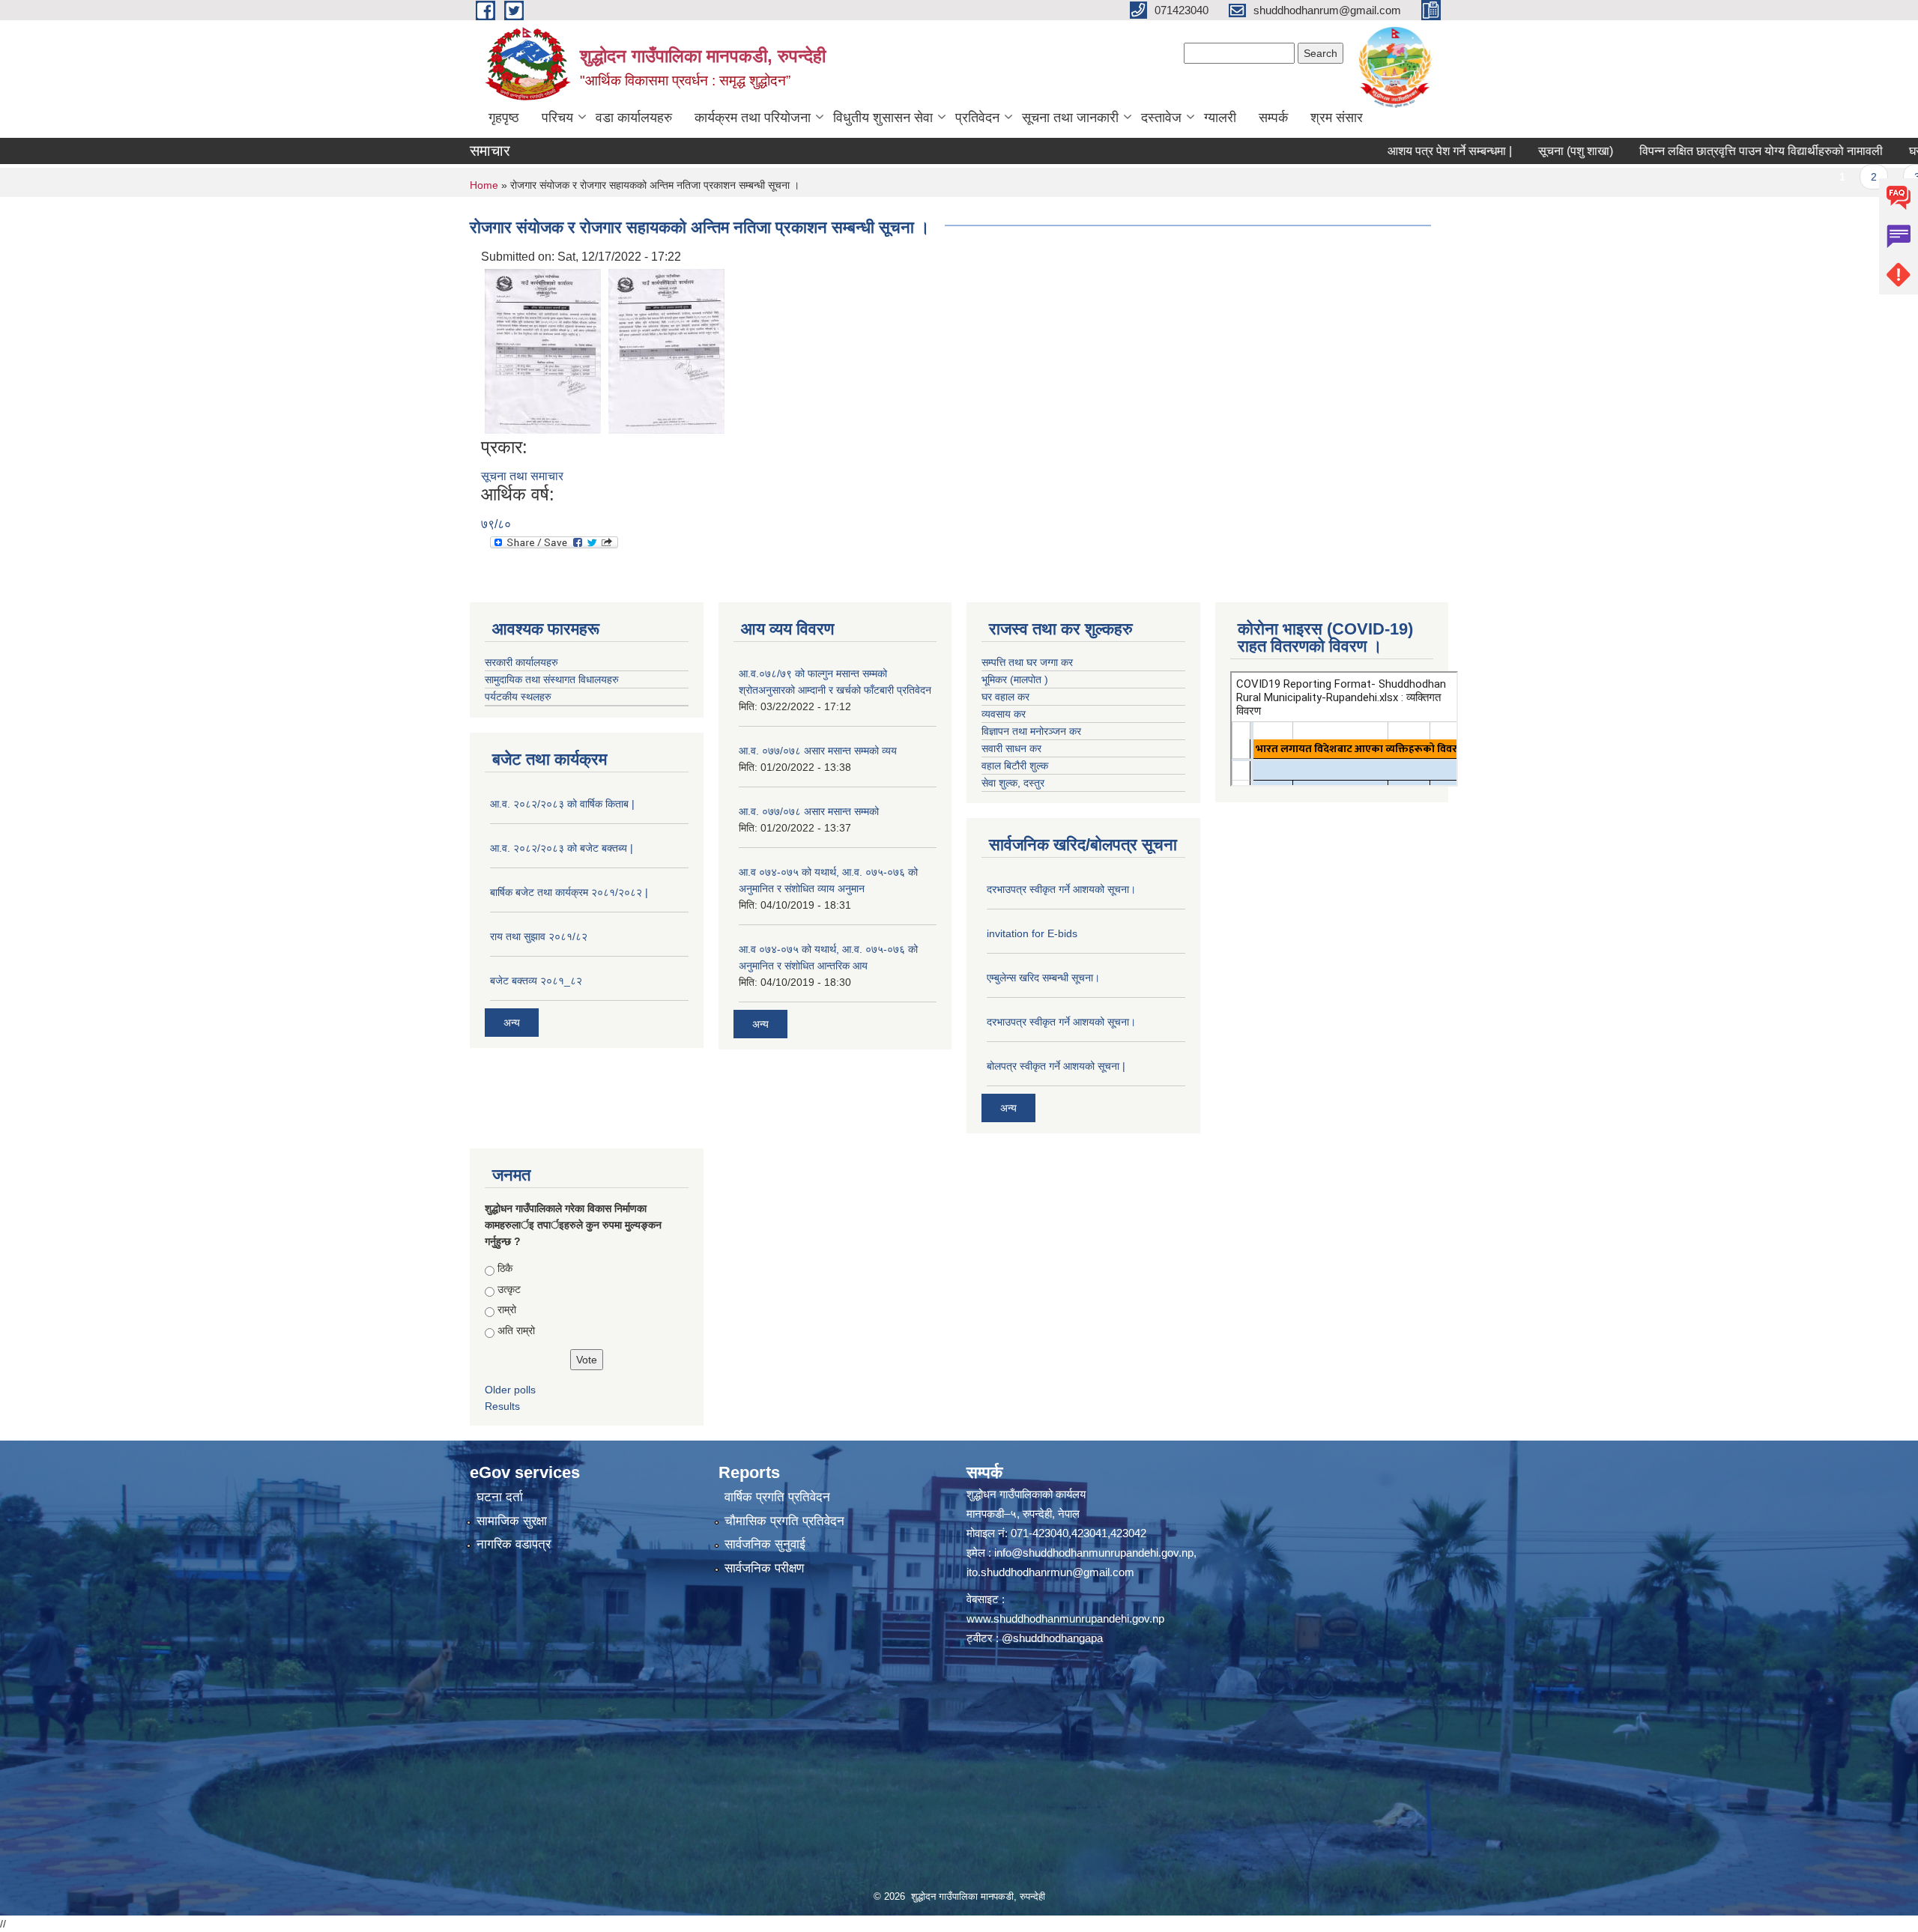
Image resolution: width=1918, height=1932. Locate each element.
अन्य (512, 1023)
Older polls (510, 1390)
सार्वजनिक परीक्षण (764, 1568)
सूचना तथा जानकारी (1070, 118)
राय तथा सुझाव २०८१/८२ (539, 936)
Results (502, 1406)
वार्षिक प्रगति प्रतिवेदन (777, 1497)
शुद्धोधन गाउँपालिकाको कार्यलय (1026, 1494)
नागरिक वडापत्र (514, 1544)
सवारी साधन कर (1011, 748)
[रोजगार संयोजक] (543, 350)
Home (484, 185)
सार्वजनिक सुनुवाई (765, 1544)
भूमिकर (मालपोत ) (1015, 679)
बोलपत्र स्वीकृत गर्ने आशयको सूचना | (1056, 1066)
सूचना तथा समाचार (522, 476)
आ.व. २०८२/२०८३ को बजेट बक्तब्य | (562, 848)
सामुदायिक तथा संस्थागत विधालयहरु (552, 679)
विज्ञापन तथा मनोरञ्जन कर (1031, 731)
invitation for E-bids (1032, 933)
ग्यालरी (1220, 118)
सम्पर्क (1273, 118)
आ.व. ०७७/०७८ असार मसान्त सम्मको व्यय (818, 751)
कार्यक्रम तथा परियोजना (753, 118)
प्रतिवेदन (977, 118)
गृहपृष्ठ (504, 118)
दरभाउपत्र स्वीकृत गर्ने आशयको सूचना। (1061, 889)
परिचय (557, 118)
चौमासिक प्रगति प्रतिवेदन (784, 1521)
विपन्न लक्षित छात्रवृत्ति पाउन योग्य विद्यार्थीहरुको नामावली (1687, 151)
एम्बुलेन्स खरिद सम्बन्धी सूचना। (1043, 978)
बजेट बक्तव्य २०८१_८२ (536, 981)
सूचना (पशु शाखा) (1501, 151)
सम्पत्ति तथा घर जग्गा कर (1027, 662)
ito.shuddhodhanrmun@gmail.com (1050, 1572)
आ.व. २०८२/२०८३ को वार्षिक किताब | (562, 804)
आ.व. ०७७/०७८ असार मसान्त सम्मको (809, 811)
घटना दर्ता (500, 1497)
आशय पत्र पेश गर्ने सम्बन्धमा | (1376, 151)
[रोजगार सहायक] (666, 350)
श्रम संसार (1337, 118)
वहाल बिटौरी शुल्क (1015, 766)
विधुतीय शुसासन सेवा (883, 118)
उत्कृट (509, 1289)
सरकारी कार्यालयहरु (521, 662)
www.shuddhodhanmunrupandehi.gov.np (1065, 1618)
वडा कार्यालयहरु (634, 118)
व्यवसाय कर (1004, 714)
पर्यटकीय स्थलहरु (518, 697)
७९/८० (496, 524)
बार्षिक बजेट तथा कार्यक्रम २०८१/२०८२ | (569, 892)
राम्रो (507, 1309)
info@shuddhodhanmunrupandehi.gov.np (1094, 1553)
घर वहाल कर (1005, 697)
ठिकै (505, 1268)
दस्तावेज (1161, 118)
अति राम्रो (516, 1330)
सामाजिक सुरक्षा (512, 1521)
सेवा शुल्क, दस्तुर (1013, 783)
